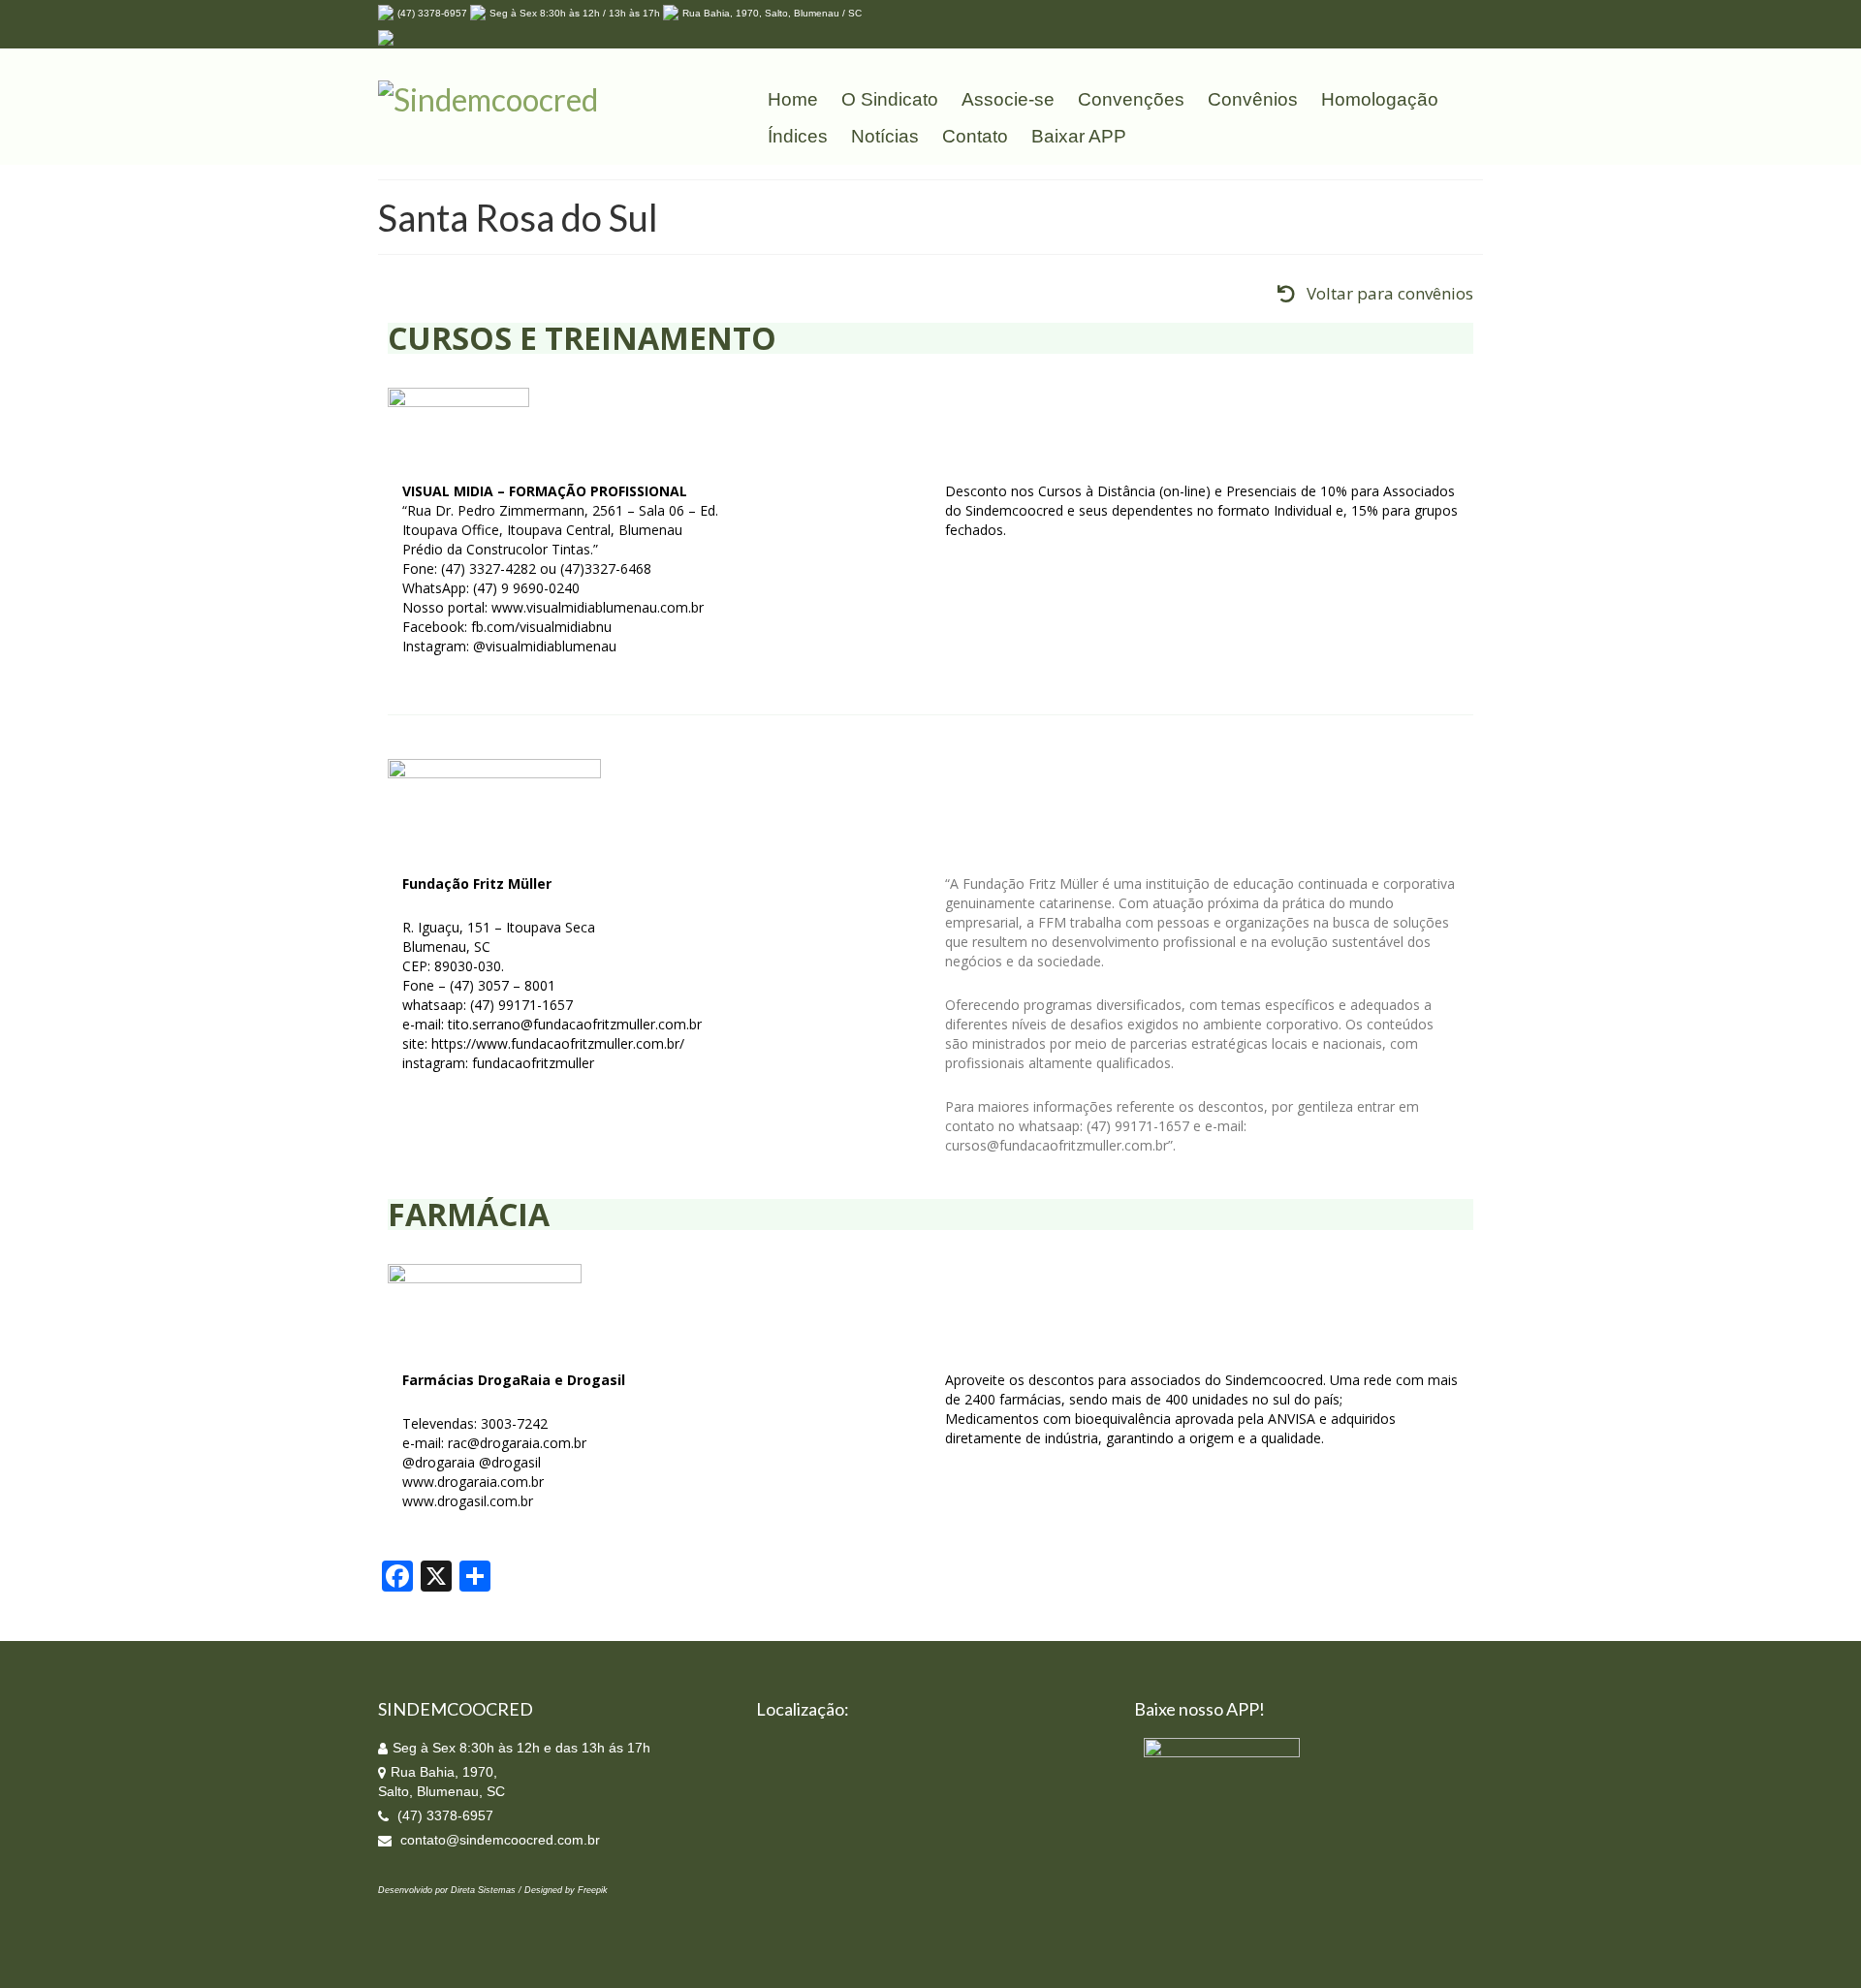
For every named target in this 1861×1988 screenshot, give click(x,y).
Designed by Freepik (566, 1890)
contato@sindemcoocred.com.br (498, 1840)
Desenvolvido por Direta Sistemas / (451, 1890)
